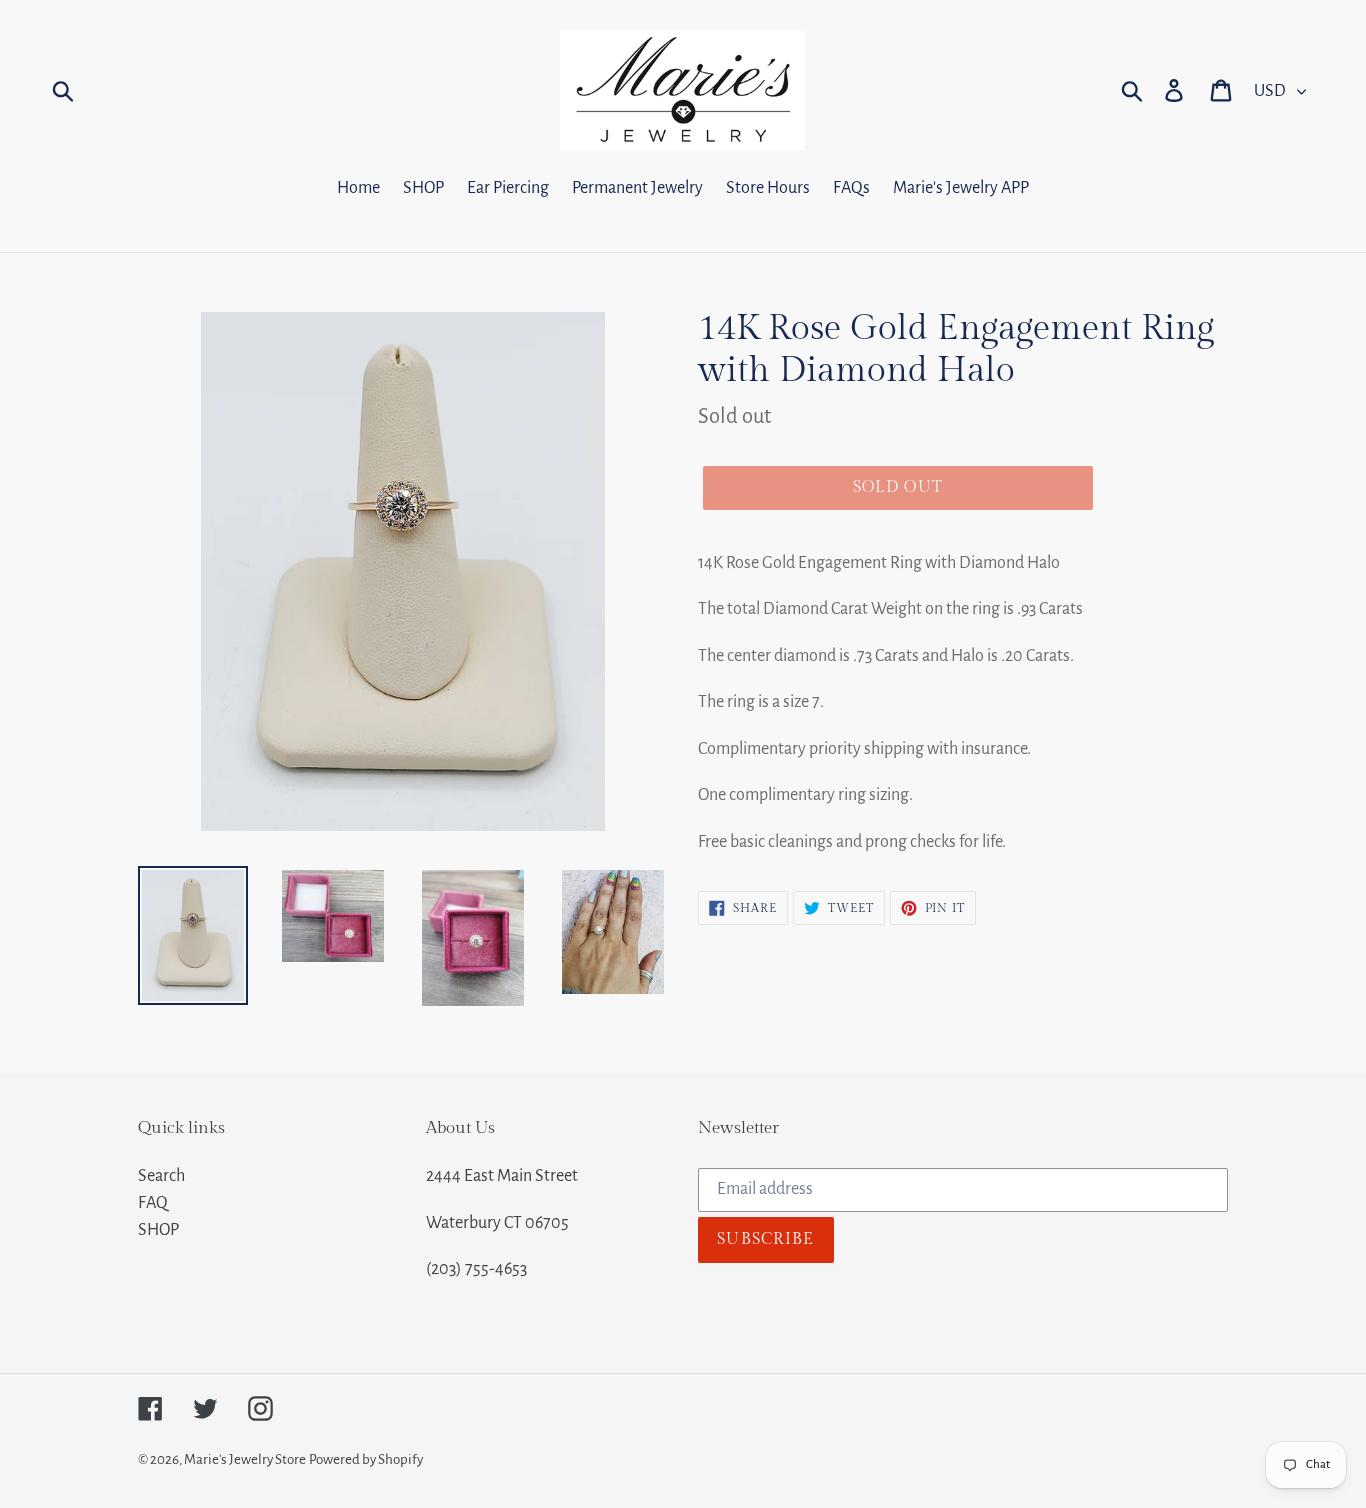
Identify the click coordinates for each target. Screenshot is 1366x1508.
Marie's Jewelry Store (245, 1459)
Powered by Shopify (366, 1459)
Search (161, 1176)
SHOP (158, 1230)
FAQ (153, 1203)
